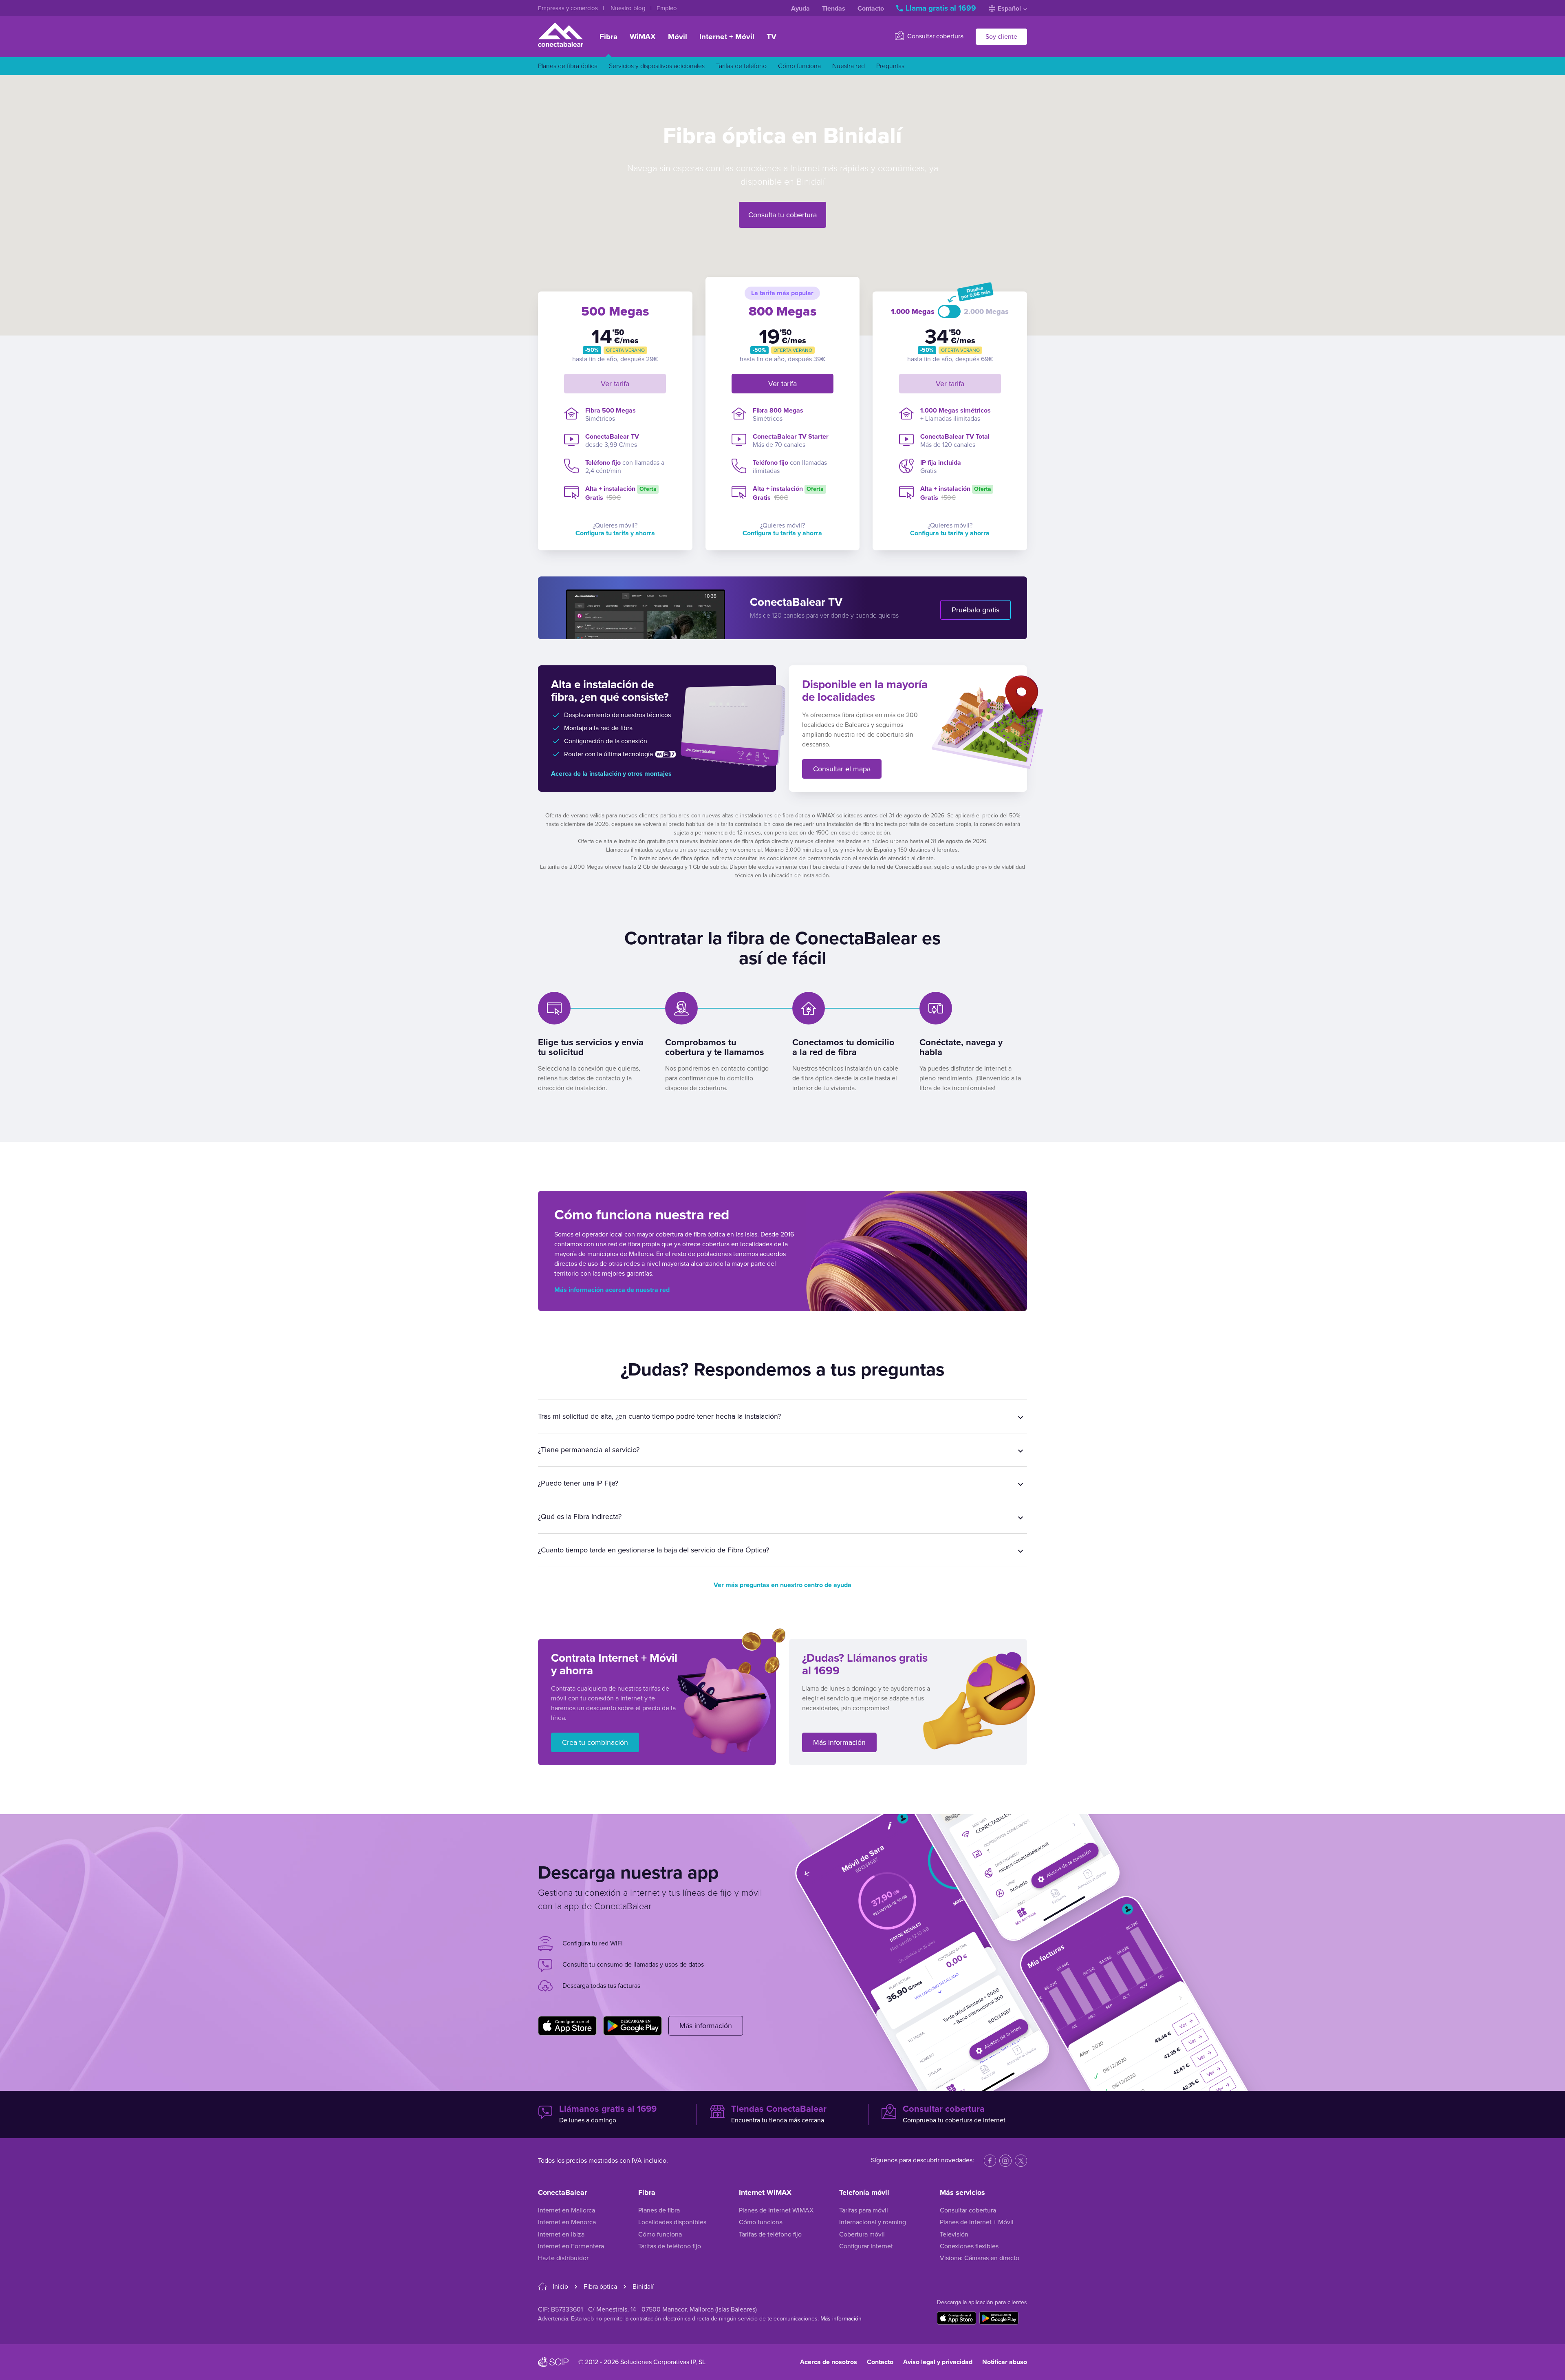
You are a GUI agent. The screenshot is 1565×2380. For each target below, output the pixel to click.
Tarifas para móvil (864, 2210)
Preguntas (890, 66)
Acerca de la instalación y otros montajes (611, 774)
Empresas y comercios (569, 8)
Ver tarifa (615, 384)
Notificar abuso (1005, 2362)
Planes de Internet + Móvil (977, 2222)
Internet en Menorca (567, 2222)
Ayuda (800, 9)
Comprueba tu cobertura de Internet (954, 2114)
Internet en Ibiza (561, 2234)
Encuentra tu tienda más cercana (779, 2114)
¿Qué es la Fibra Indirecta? (580, 1517)
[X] (1021, 2161)
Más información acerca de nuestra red (612, 1290)
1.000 (913, 312)
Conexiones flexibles (969, 2246)
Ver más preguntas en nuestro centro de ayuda (782, 1585)
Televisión (954, 2234)
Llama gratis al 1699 (941, 8)
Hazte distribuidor (563, 2258)
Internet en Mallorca (566, 2210)
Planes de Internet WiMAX (776, 2210)
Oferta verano (625, 350)
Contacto (871, 9)
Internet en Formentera (571, 2246)
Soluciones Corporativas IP (658, 2362)
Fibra (608, 37)
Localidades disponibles (672, 2222)
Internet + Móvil (727, 37)
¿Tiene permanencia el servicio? (589, 1450)
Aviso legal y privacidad (938, 2362)
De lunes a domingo (608, 2114)
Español (1009, 9)
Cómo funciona (799, 66)
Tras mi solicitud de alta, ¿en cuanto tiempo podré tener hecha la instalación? (659, 1416)
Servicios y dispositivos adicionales (657, 66)
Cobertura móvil (862, 2234)
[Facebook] (990, 2161)
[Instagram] (1005, 2161)
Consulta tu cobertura (782, 215)
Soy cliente (1001, 37)
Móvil (678, 37)
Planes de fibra (659, 2210)
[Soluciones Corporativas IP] (553, 2362)
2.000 (986, 312)
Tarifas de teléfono (741, 66)
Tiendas (834, 9)
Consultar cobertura (935, 36)
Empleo (667, 8)
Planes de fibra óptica (568, 66)
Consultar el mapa (842, 769)
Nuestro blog (629, 8)
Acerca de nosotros (829, 2362)
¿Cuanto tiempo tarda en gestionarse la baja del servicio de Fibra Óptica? (654, 1550)
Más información (839, 1742)
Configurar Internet (866, 2246)
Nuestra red (849, 66)
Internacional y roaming (873, 2222)
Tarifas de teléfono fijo (670, 2246)
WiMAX (643, 37)
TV (771, 37)
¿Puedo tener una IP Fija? (578, 1483)
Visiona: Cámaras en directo (980, 2258)
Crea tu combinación (595, 1742)
